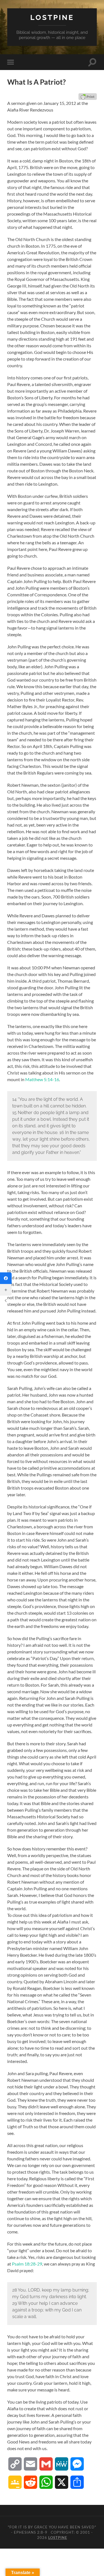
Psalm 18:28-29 (27, 2264)
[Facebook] (6, 1278)
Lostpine (52, 17)
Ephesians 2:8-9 (31, 2532)
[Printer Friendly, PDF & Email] (88, 97)
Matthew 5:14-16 (42, 1079)
